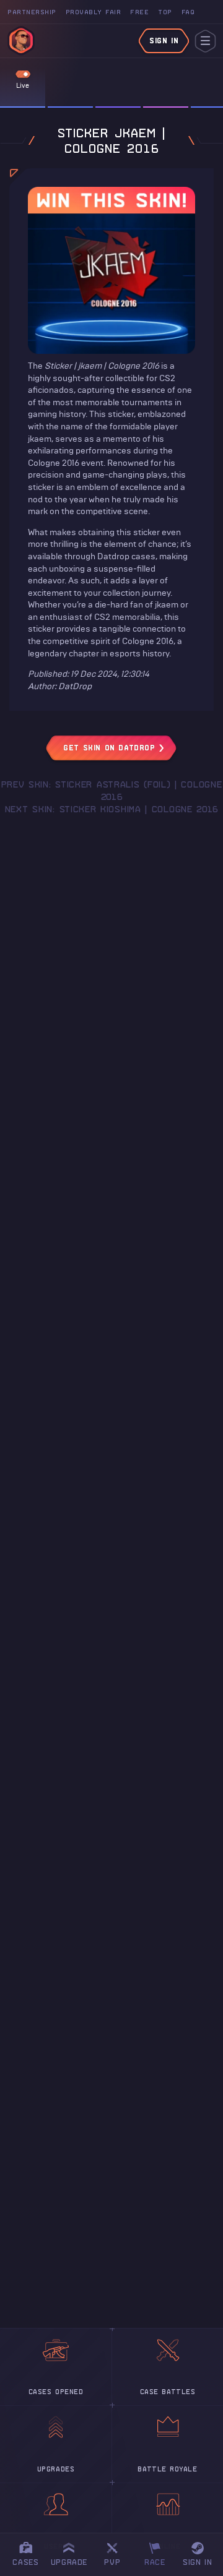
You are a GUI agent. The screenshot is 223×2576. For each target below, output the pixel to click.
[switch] (23, 74)
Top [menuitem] (165, 12)
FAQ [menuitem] (188, 12)
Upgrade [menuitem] (69, 2562)
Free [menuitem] (139, 12)
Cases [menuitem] (25, 2562)
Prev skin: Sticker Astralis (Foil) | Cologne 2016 (112, 791)
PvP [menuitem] (118, 2552)
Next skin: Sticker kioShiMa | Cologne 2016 (111, 809)
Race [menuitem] (159, 2552)
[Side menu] (205, 41)
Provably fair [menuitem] (94, 12)
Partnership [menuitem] (32, 12)
